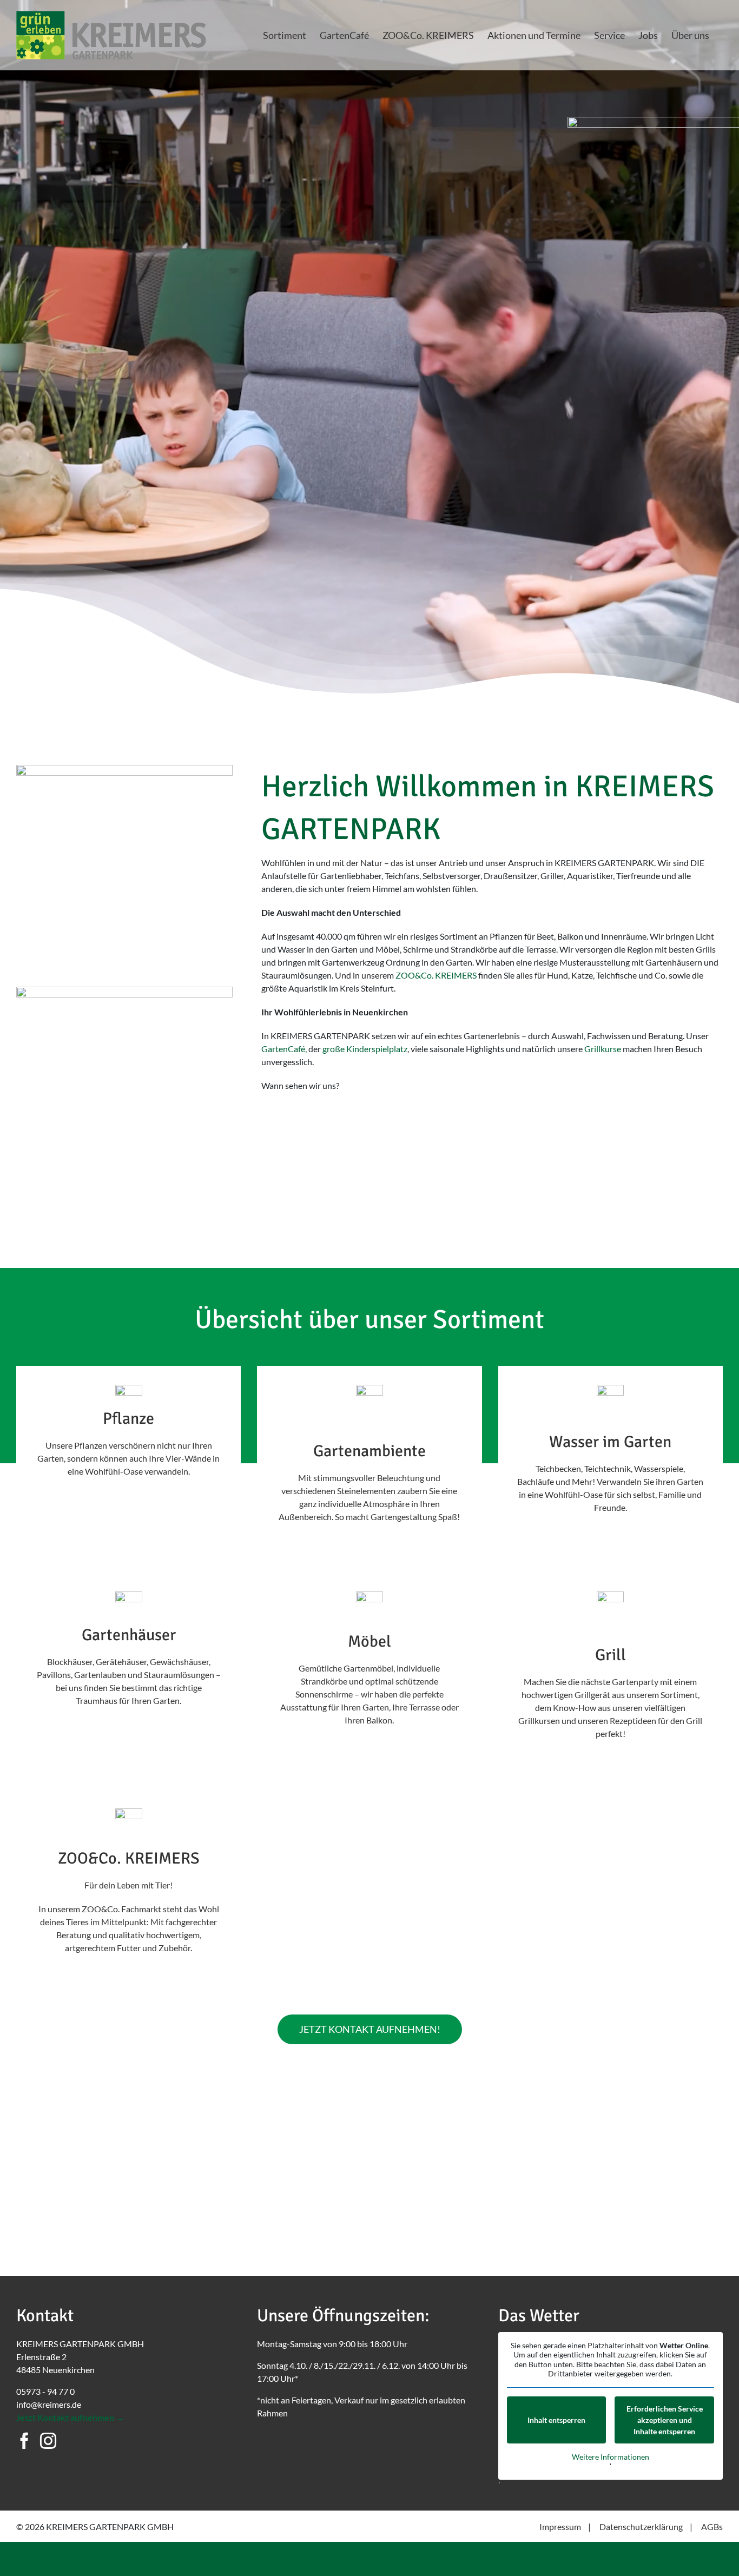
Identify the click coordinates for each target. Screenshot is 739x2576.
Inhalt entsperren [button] (556, 2420)
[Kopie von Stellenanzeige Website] (124, 991)
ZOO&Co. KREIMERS (436, 975)
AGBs (712, 2527)
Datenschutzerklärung (641, 2527)
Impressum (560, 2527)
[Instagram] (48, 2441)
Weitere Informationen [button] (611, 2457)
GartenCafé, (284, 1049)
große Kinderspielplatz (365, 1049)
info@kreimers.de (49, 2404)
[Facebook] (24, 2441)
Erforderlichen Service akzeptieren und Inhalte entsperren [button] (665, 2420)
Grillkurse (603, 1049)
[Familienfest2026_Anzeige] (124, 769)
